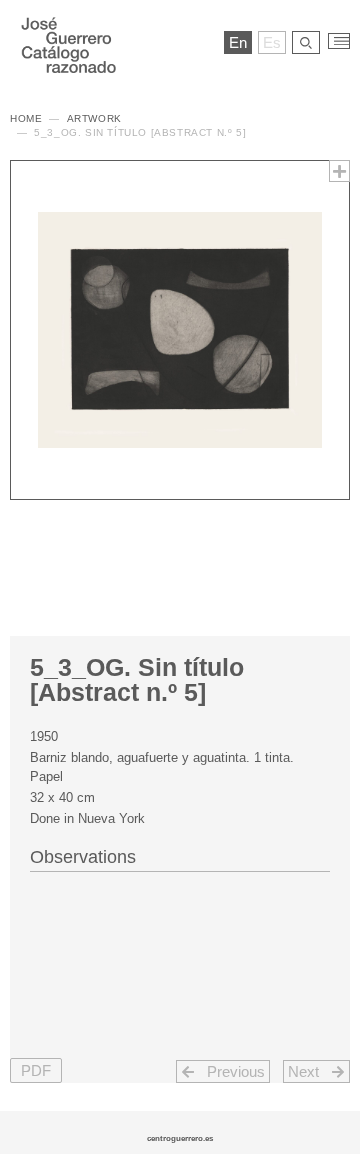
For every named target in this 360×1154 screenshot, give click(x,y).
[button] (36, 1070)
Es (272, 42)
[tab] (180, 855)
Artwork (94, 118)
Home (26, 118)
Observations (83, 857)
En (238, 42)
